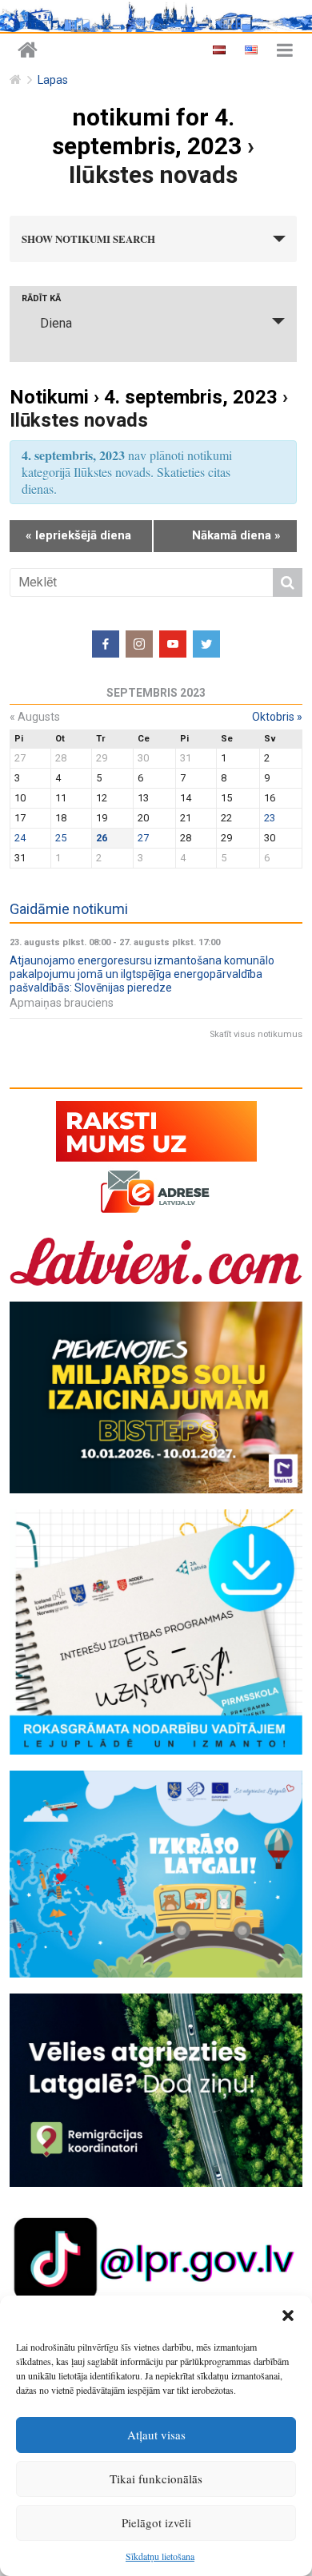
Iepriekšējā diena (78, 535)
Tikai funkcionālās (156, 2479)
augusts (35, 717)
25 (61, 838)
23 (270, 818)
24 (20, 838)
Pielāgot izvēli (156, 2522)
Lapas (53, 80)
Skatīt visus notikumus (256, 1034)
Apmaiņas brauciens (62, 1003)
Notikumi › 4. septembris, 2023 (144, 397)
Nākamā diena (236, 535)
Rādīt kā (41, 298)
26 (102, 838)
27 (143, 838)
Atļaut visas (156, 2435)
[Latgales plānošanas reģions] (28, 51)
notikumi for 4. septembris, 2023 (147, 131)
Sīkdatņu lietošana (160, 2556)
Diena (56, 323)
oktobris (277, 717)
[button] (288, 2316)
